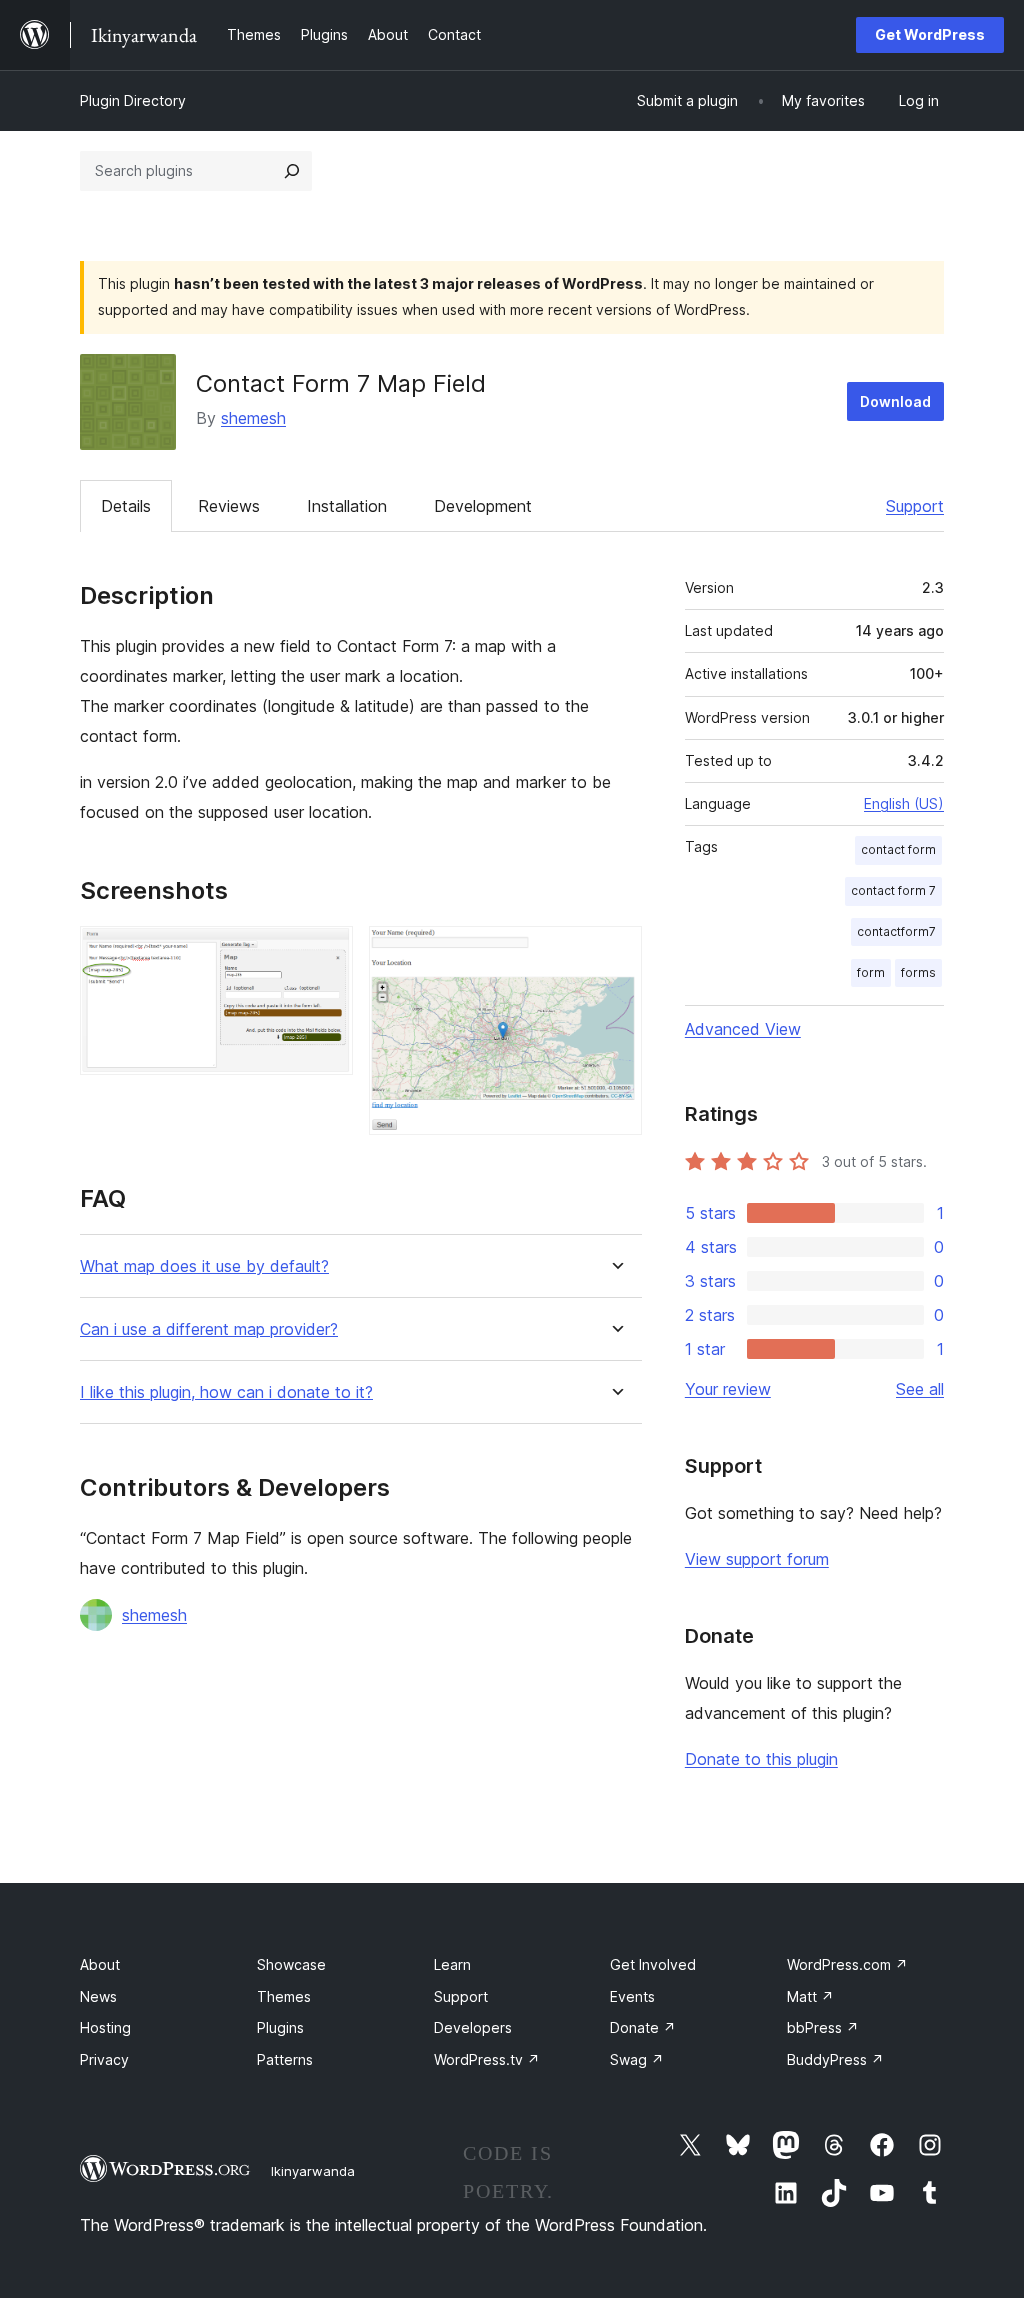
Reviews (229, 506)
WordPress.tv (487, 2059)
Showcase (291, 1964)
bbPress (823, 2027)
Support (915, 506)
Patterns (285, 2059)
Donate (643, 2027)
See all (920, 1389)
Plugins (280, 2027)
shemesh (253, 418)
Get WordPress (930, 34)
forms (918, 972)
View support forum (757, 1559)
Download (895, 401)
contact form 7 (893, 890)
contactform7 (896, 931)
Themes (284, 1996)
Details (126, 506)
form (871, 972)
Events (632, 1996)
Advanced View (743, 1029)
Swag (637, 2059)
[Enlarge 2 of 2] (615, 953)
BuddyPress (835, 2059)
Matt (810, 1996)
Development (483, 506)
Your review (728, 1389)
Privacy (104, 2059)
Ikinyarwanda (313, 2171)
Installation (347, 506)
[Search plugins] (292, 171)
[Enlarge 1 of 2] (326, 953)
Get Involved (653, 1964)
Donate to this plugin (761, 1759)
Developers (473, 2027)
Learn (452, 1964)
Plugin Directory (133, 100)
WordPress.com (847, 1964)
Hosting (105, 2027)
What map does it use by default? (204, 1266)
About (100, 1964)
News (98, 1996)
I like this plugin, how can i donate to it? (226, 1392)
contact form (898, 849)
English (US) (904, 803)
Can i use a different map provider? (209, 1329)
